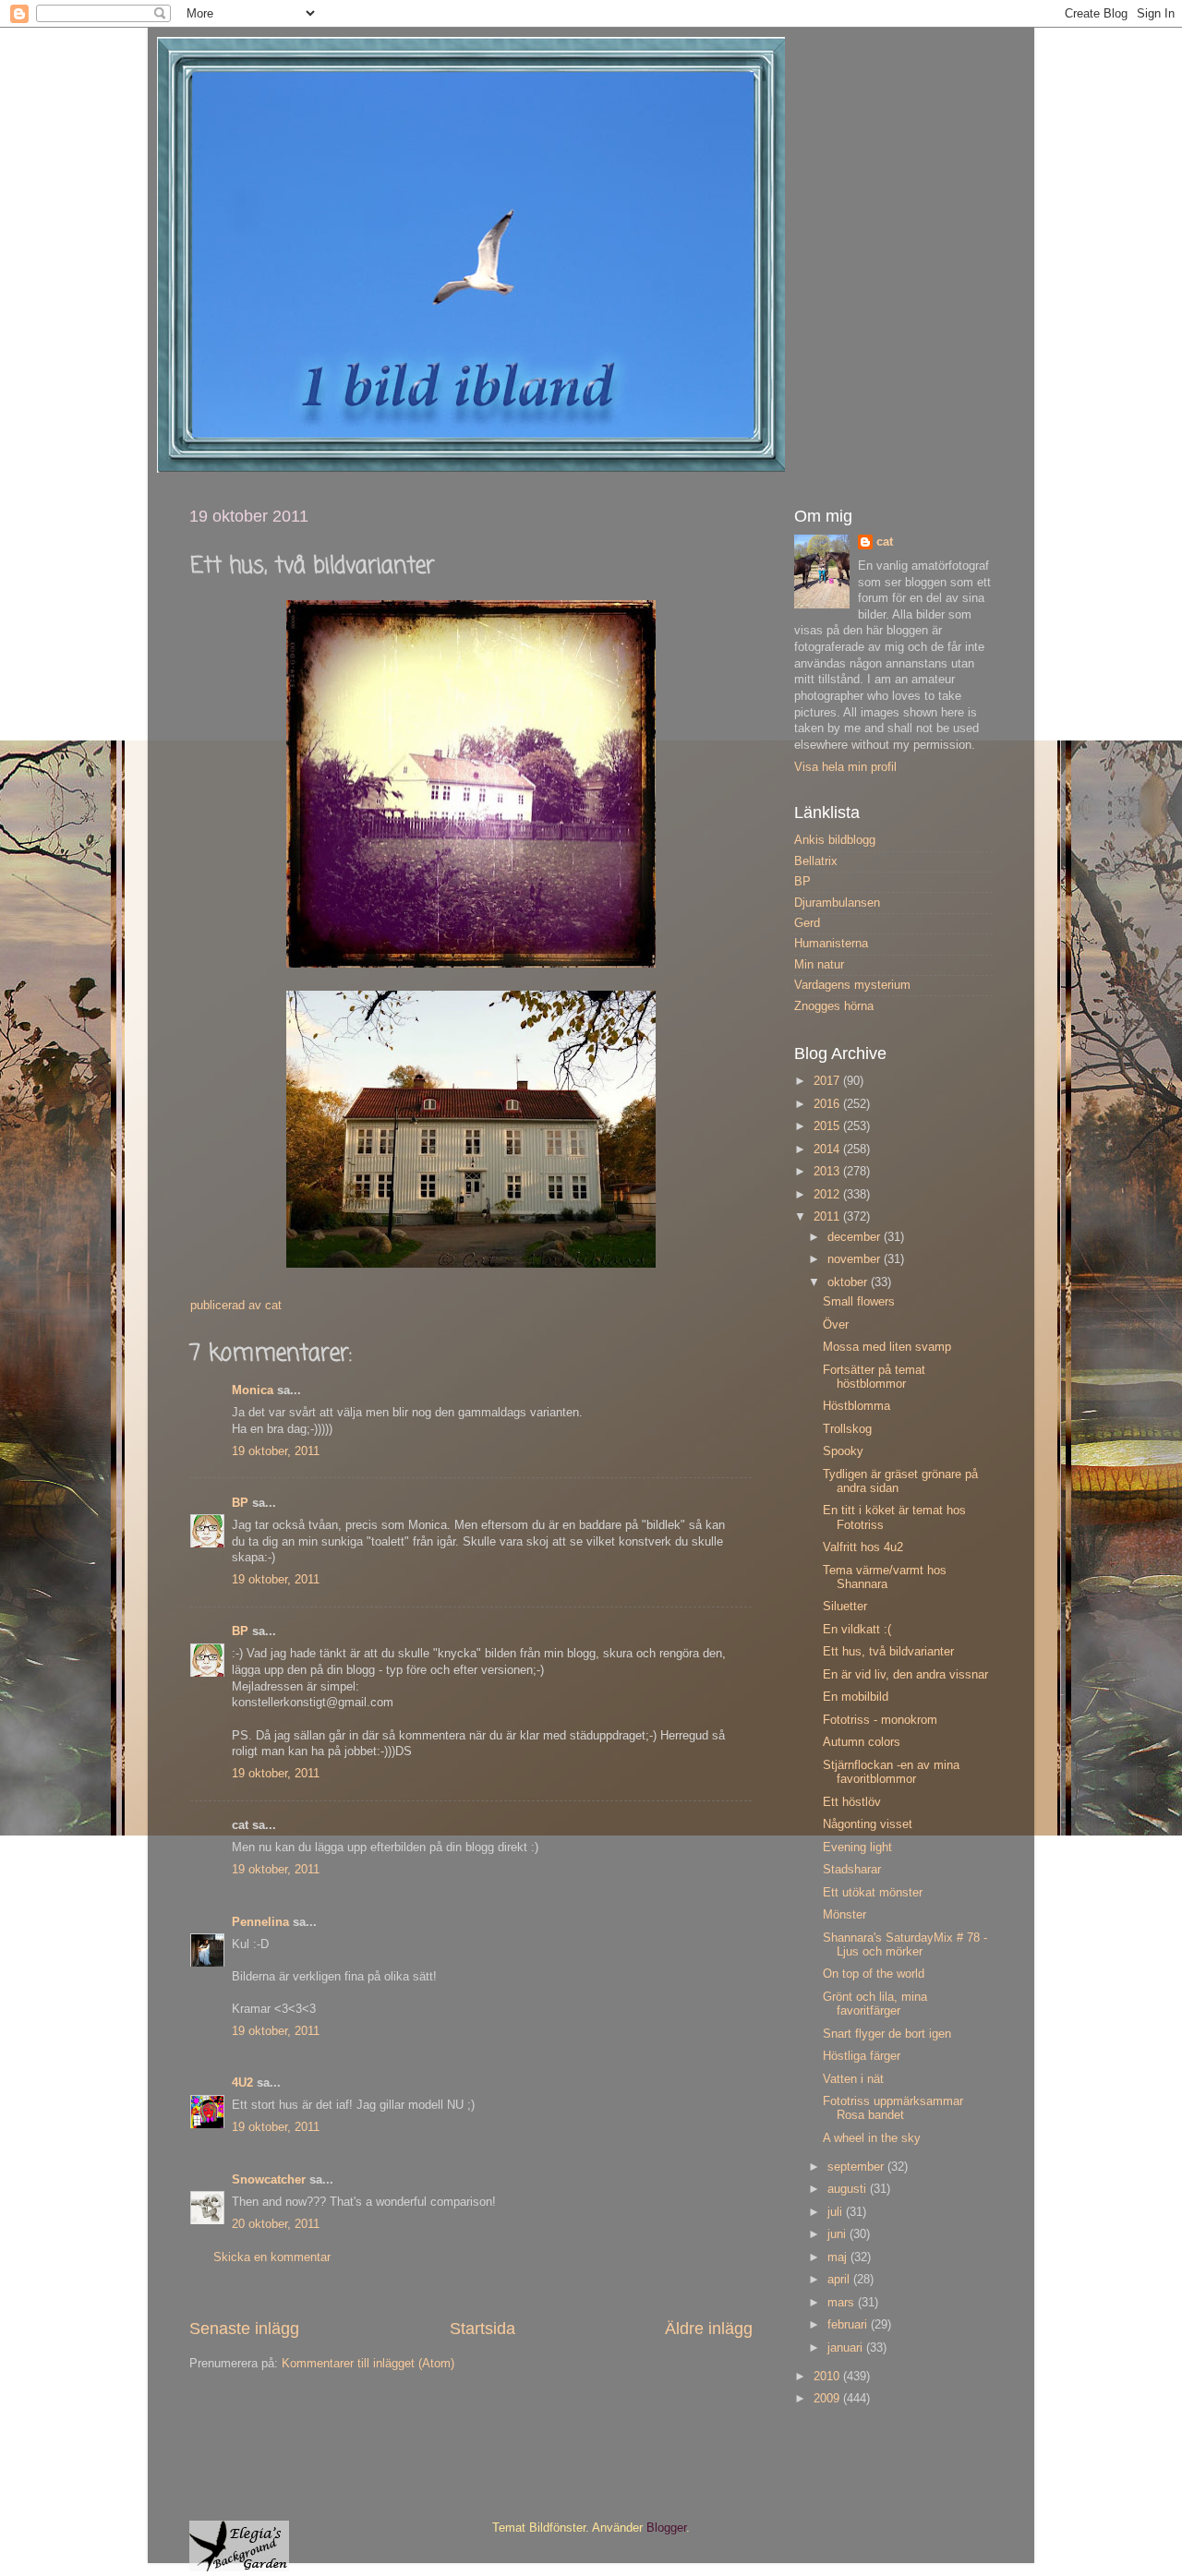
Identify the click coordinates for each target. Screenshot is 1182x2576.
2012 (828, 1195)
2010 (828, 2377)
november (856, 1259)
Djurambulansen (837, 903)
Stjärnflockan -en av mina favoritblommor (891, 1772)
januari (847, 2348)
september (857, 2167)
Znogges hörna (834, 1006)
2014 (828, 1150)
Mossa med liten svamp (887, 1347)
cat (885, 542)
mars (843, 2303)
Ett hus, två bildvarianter (888, 1652)
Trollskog (847, 1429)
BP (240, 1503)
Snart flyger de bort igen (887, 2034)
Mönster (844, 1915)
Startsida (482, 2329)
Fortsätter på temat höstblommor (874, 1377)
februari (849, 2325)
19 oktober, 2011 (276, 1451)
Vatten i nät (853, 2079)
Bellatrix (816, 861)
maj (839, 2257)
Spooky (843, 1451)
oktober (849, 1282)
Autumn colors (862, 1742)
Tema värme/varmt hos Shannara (885, 1577)
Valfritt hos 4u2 (863, 1547)
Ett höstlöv (852, 1802)
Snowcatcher (269, 2180)
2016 (828, 1104)
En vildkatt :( (857, 1630)
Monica (253, 1390)
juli (837, 2212)
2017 (828, 1081)
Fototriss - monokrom (880, 1720)
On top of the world (874, 1974)
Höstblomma (856, 1406)
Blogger (666, 2528)
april (840, 2280)
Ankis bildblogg (835, 840)
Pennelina (260, 1922)
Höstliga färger (862, 2056)
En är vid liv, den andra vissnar (905, 1675)
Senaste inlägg (244, 2329)
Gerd (807, 923)
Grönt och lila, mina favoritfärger (875, 2004)
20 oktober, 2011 (276, 2224)
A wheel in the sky (872, 2138)
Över (836, 1325)
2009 (828, 2399)
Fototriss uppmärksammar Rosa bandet (893, 2108)
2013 (828, 1172)
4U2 (242, 2083)
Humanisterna (831, 944)
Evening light (857, 1848)
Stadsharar (852, 1870)
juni (838, 2234)
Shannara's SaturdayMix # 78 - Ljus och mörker (905, 1945)
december (856, 1237)
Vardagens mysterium (852, 985)
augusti (849, 2189)
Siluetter (845, 1607)
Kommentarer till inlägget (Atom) (368, 2364)
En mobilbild (856, 1697)
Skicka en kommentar (272, 2257)
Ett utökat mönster (873, 1893)
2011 (828, 1217)
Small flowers (859, 1302)
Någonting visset (868, 1824)
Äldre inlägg (709, 2329)
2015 (828, 1126)
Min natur (819, 965)
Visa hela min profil (845, 767)
